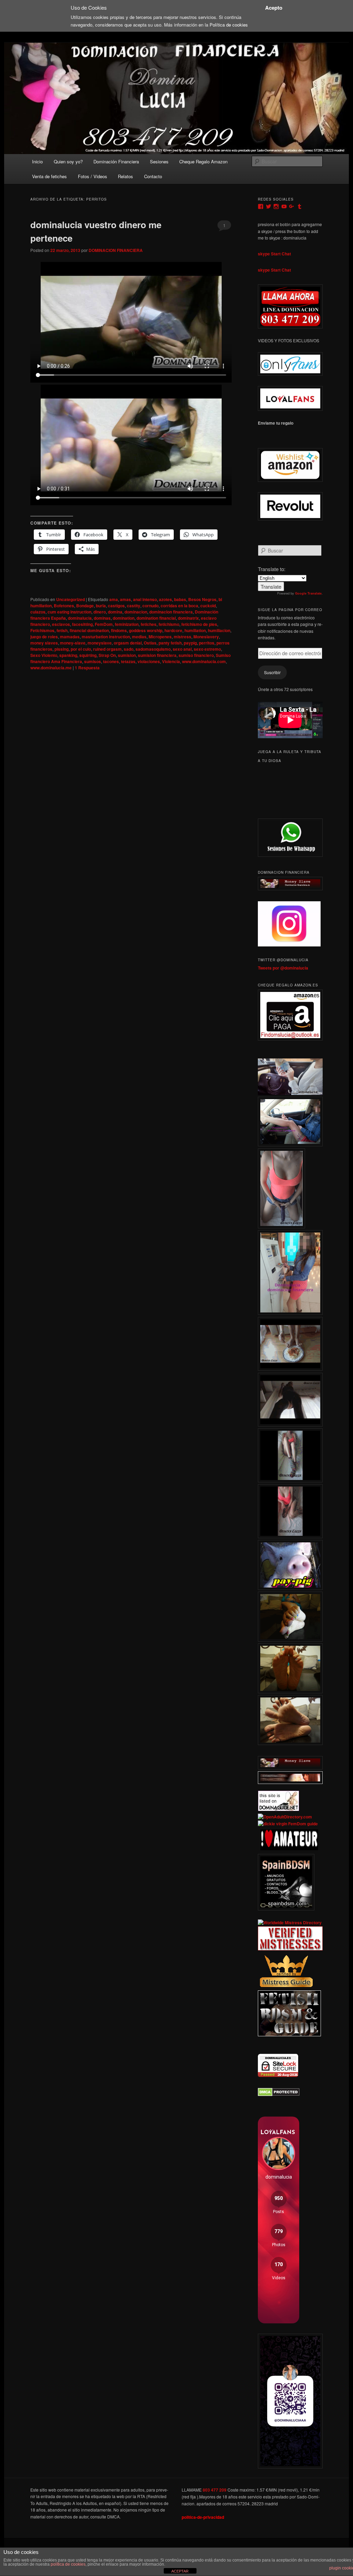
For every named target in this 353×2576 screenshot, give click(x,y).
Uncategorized (70, 599)
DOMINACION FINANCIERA (116, 250)
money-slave (73, 643)
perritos (207, 643)
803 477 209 (215, 2490)
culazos (38, 612)
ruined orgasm (107, 649)
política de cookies (68, 2564)
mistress (183, 637)
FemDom (104, 624)
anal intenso (145, 599)
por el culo (81, 649)
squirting (88, 655)
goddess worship (146, 630)
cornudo (150, 606)
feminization (127, 624)
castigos (116, 606)
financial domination (89, 630)
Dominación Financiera (116, 161)
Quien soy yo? (68, 161)
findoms (119, 630)
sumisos (93, 661)
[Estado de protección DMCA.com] (279, 2095)
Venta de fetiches (49, 176)
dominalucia (80, 618)
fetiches (149, 624)
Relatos (125, 176)
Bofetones (64, 606)
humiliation (195, 630)
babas (180, 599)
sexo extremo (207, 649)
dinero (100, 612)
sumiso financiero (196, 655)
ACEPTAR (180, 2571)
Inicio (37, 161)
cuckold (208, 606)
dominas (102, 618)
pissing (62, 649)
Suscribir (272, 672)
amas (125, 599)
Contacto (153, 176)
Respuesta (87, 668)
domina (115, 612)
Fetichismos (42, 630)
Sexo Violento (44, 655)
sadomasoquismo (153, 649)
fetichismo (169, 624)
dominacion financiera (171, 612)
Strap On (107, 655)
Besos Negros (202, 599)
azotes (165, 599)
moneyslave (100, 643)
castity (134, 606)
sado (129, 649)
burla (101, 606)
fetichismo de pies (199, 624)
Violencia (171, 661)
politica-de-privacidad (203, 2517)
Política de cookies (229, 25)
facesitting (82, 624)
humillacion (219, 630)
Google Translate (308, 593)
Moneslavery (206, 637)
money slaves (44, 643)
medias (139, 637)
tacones (111, 661)
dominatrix (188, 618)
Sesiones (159, 161)
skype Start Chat (274, 254)
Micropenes (160, 637)
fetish (62, 630)
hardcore (173, 630)
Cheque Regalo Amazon (203, 161)
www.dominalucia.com (204, 661)
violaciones (149, 661)
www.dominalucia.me (51, 668)
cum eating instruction (69, 612)
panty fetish (170, 643)
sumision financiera (157, 655)
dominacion (136, 612)
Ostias (150, 643)
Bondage (85, 606)
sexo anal (182, 649)
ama (114, 599)
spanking (68, 655)
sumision (127, 655)
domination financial (156, 618)
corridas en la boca (179, 606)
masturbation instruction (106, 637)
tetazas (128, 661)
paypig (190, 643)
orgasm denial (128, 643)
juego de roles (44, 637)
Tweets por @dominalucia (283, 968)
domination (124, 618)
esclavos (61, 624)
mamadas (70, 637)
